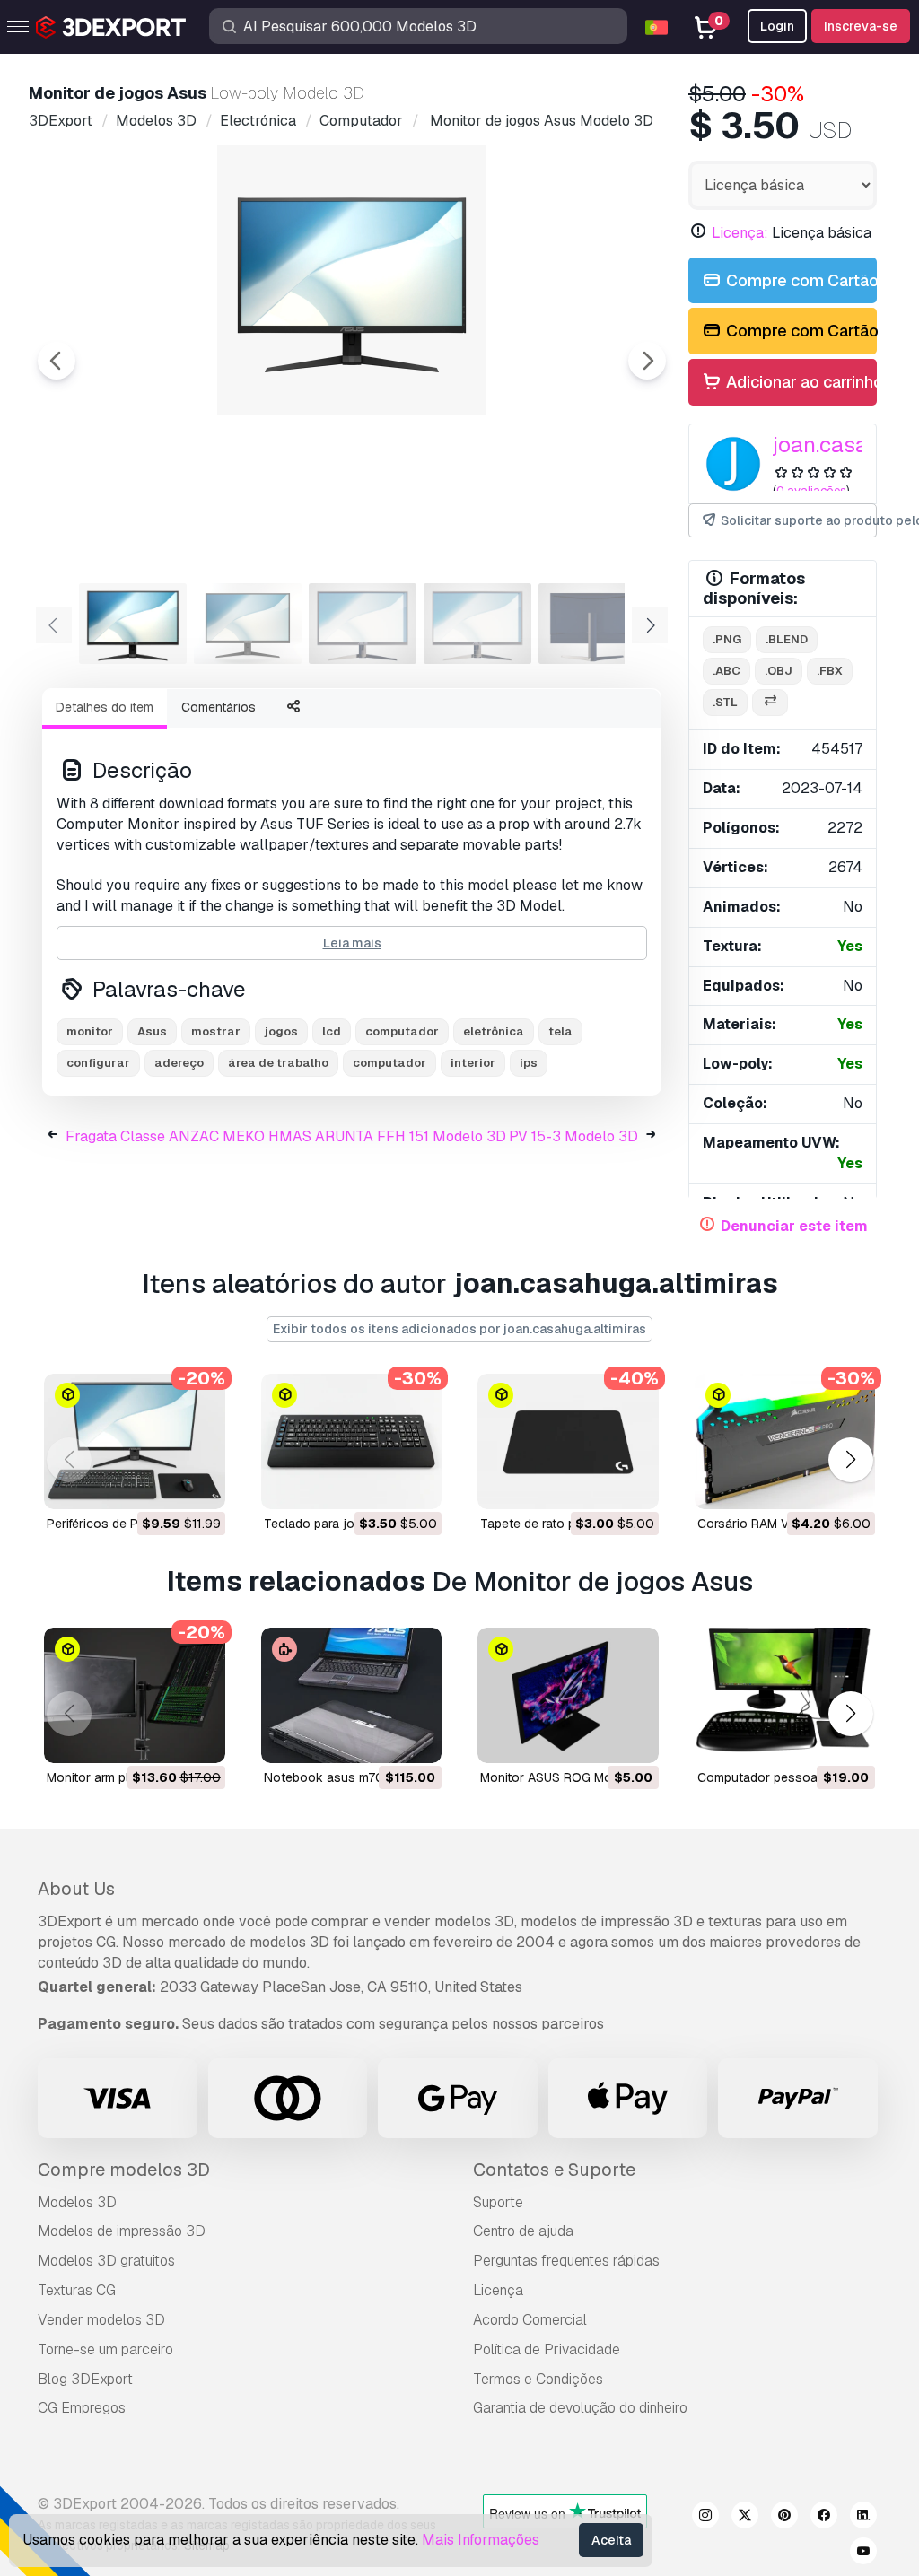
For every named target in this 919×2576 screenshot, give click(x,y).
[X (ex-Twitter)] (745, 2518)
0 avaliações (811, 490)
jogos (281, 1031)
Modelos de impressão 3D (122, 2231)
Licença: (740, 233)
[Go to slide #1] (133, 624)
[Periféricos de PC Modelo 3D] (135, 1441)
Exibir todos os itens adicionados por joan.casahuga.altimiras (459, 1329)
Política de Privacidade (547, 2349)
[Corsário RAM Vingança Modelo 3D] (785, 1441)
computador (389, 1063)
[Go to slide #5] (592, 624)
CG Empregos (82, 2408)
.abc (726, 671)
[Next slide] (647, 361)
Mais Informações (481, 2540)
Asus (152, 1031)
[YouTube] (863, 2554)
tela (560, 1031)
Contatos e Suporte (554, 2170)
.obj (779, 671)
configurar (98, 1063)
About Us (76, 1889)
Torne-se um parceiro (105, 2349)
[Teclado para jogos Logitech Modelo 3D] (352, 1441)
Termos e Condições (538, 2379)
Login (777, 26)
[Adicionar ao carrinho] (162, 1484)
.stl (725, 702)
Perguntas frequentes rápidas (566, 2261)
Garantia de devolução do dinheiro (580, 2408)
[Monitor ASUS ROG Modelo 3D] (568, 1695)
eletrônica (494, 1031)
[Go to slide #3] (363, 624)
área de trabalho (278, 1063)
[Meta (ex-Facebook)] (824, 2518)
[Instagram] (705, 2518)
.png (727, 639)
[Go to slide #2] (248, 624)
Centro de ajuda (523, 2231)
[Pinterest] (784, 2518)
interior (473, 1063)
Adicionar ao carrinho (800, 382)
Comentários (219, 707)
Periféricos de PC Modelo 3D (130, 1524)
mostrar (216, 1031)
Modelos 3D (77, 2202)
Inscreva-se (861, 26)
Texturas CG (77, 2290)
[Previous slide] (57, 361)
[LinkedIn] (863, 2518)
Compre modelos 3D (124, 2170)
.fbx (830, 671)
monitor (90, 1031)
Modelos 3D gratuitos (106, 2261)
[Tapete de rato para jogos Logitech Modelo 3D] (568, 1441)
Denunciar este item (794, 1226)
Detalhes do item (105, 707)
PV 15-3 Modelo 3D (573, 1136)
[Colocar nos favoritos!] (199, 1484)
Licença (498, 2290)
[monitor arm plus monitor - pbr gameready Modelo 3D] (135, 1695)
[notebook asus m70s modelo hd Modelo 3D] (352, 1695)
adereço (179, 1063)
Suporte (498, 2202)
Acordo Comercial (530, 2320)
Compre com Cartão (800, 280)
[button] (850, 1459)
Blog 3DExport (85, 2379)
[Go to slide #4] (477, 624)
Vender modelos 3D (101, 2320)
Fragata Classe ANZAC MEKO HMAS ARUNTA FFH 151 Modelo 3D (286, 1136)
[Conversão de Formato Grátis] (770, 703)
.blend (787, 639)
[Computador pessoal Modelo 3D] (785, 1695)
